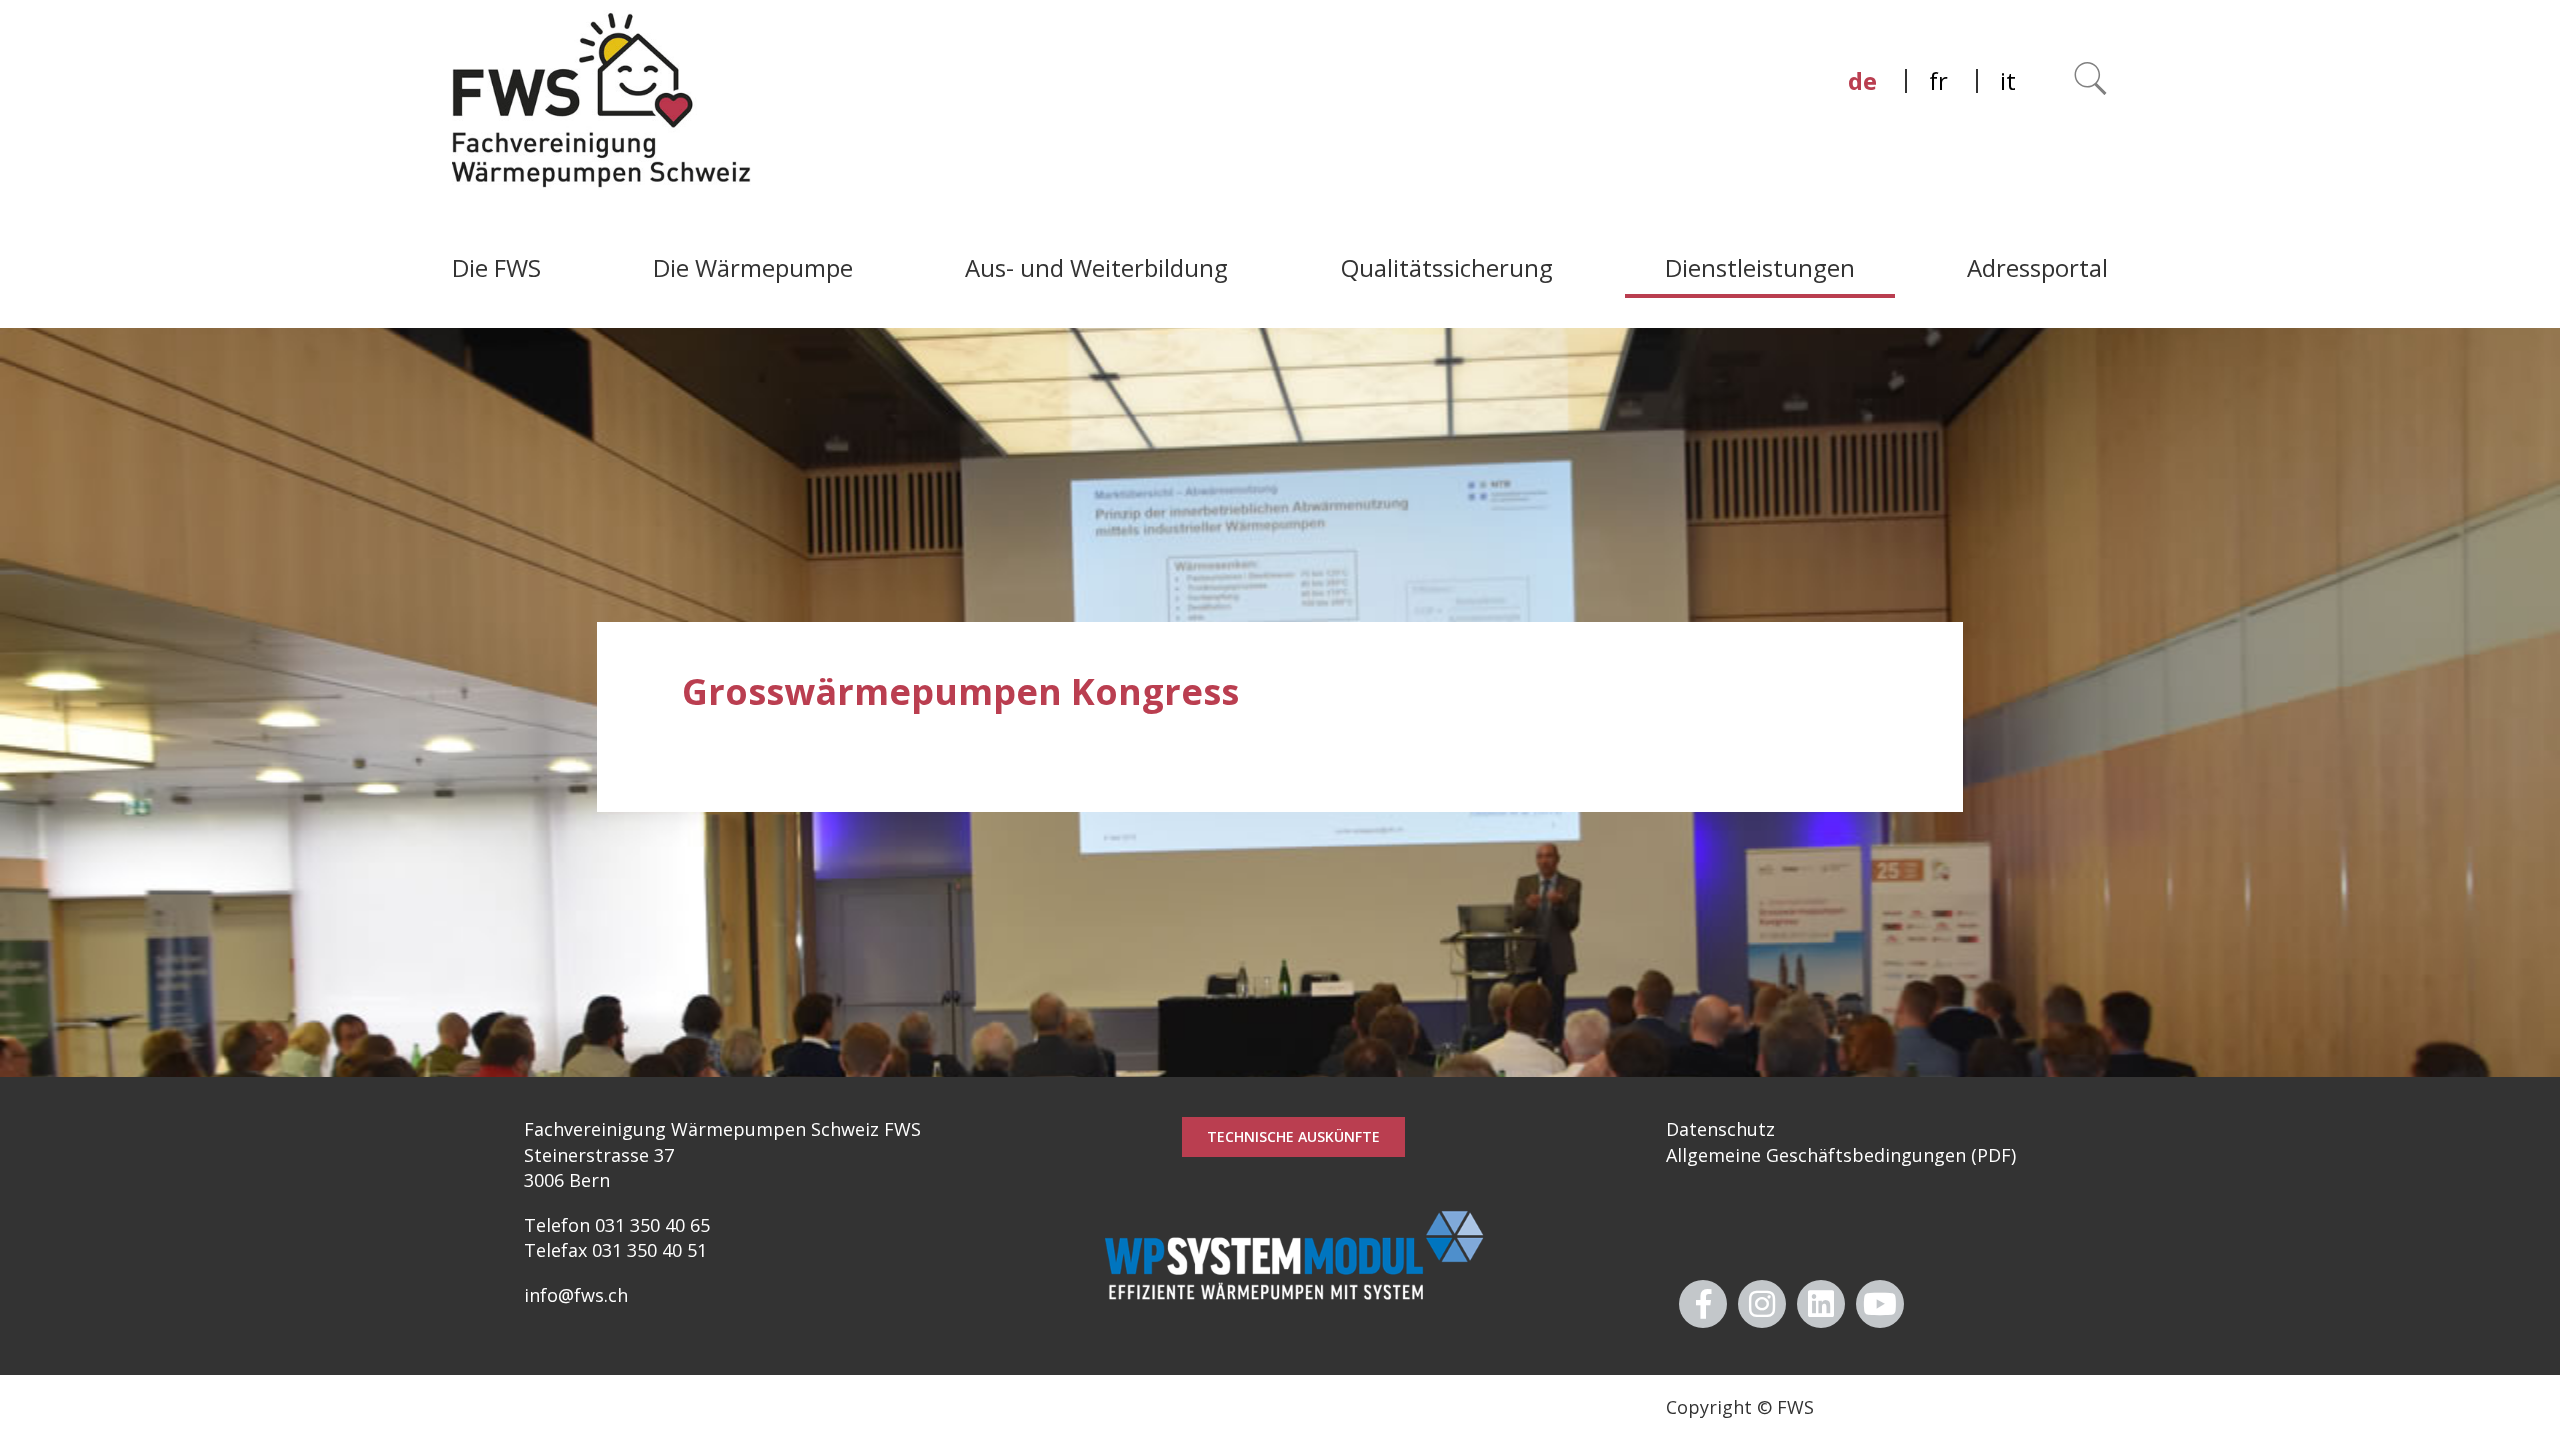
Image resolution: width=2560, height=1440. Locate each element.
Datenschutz (1720, 1129)
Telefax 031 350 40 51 (615, 1250)
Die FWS (496, 267)
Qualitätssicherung (1447, 267)
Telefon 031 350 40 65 (617, 1225)
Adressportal (2037, 267)
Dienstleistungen (1760, 267)
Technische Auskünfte (1293, 1136)
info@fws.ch (576, 1295)
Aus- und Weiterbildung (1096, 267)
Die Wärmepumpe (753, 267)
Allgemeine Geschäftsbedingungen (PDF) (1841, 1155)
